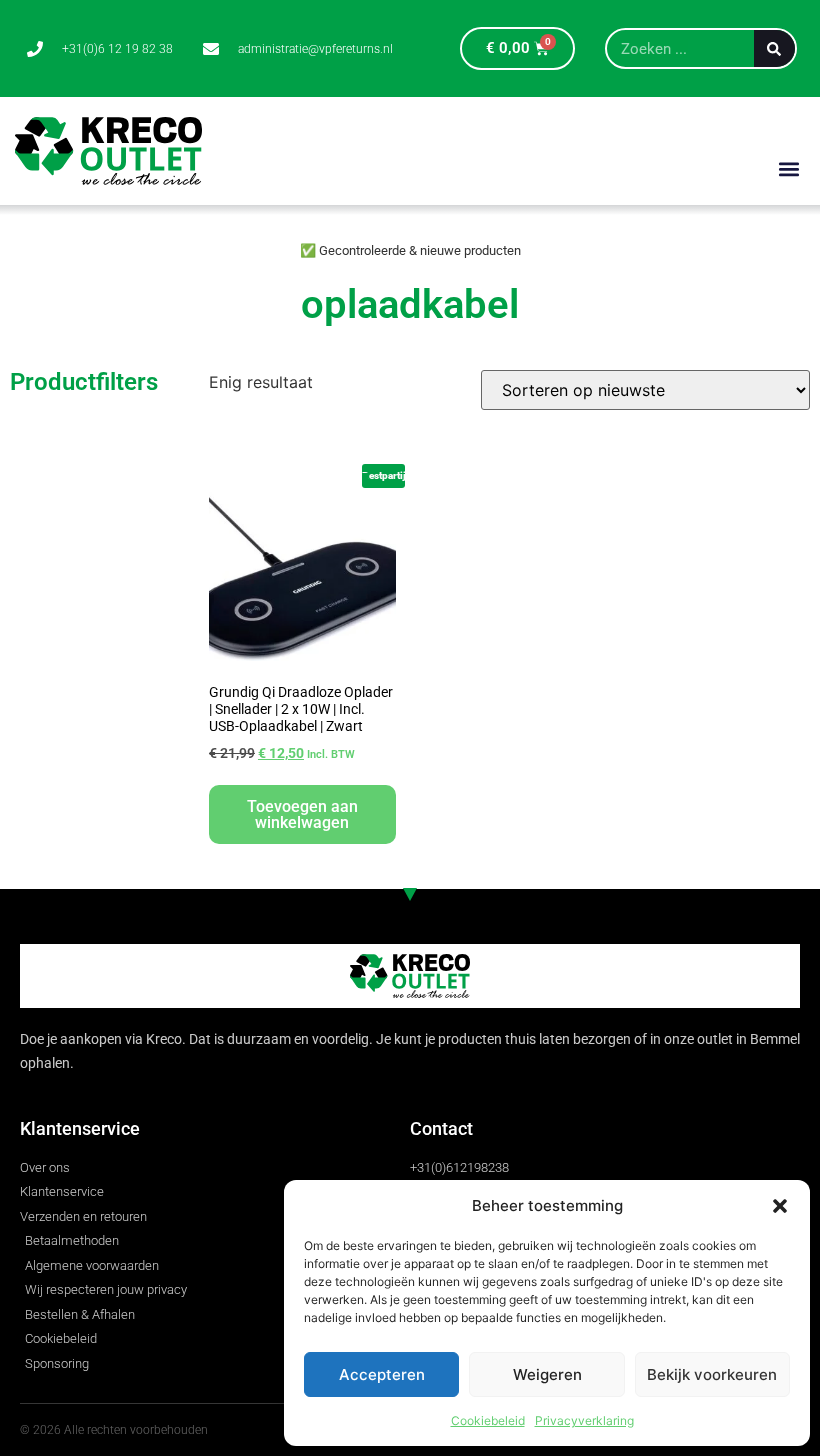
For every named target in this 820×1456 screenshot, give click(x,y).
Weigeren (547, 1374)
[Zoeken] (774, 48)
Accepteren (382, 1374)
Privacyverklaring (584, 1420)
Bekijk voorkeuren (712, 1374)
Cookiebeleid (488, 1420)
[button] (780, 1206)
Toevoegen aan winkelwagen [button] (302, 814)
